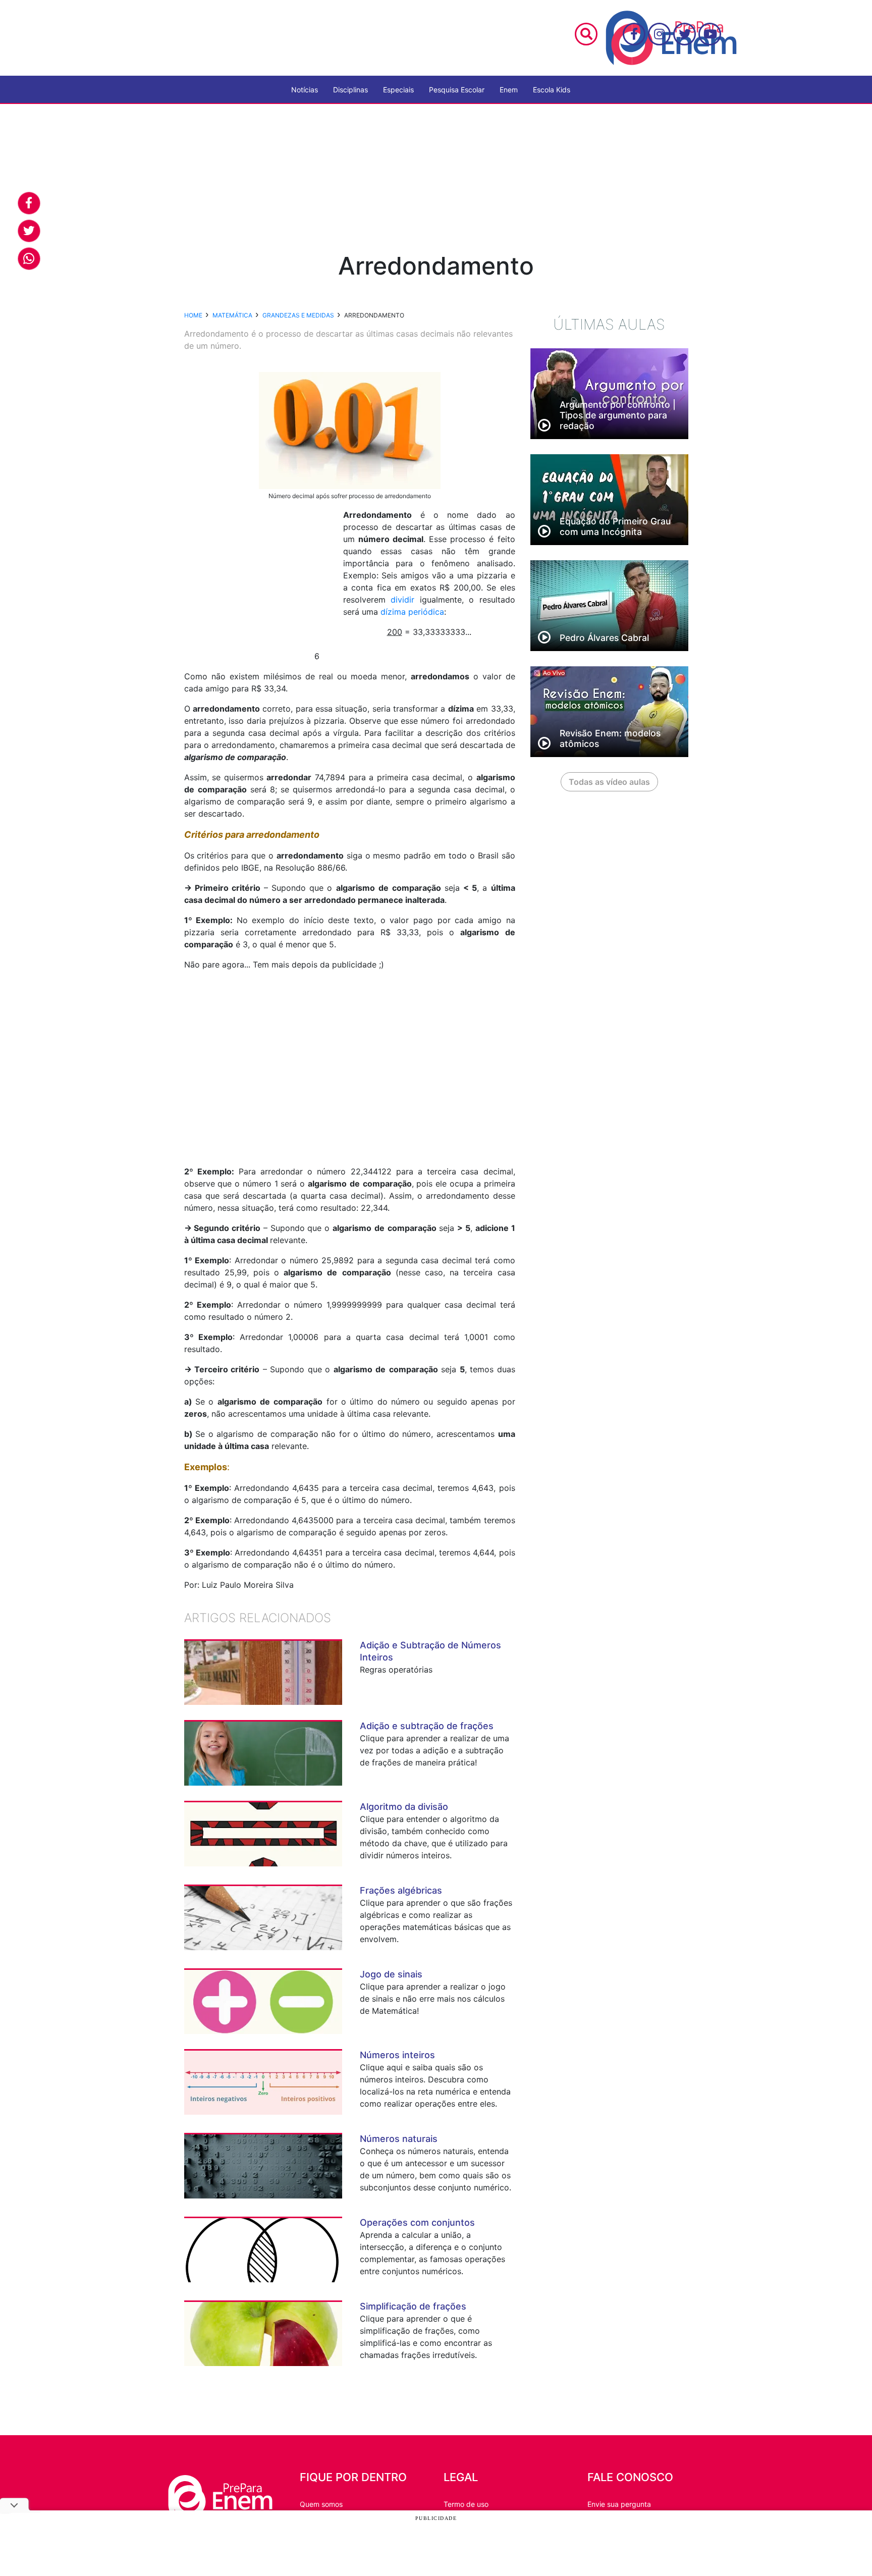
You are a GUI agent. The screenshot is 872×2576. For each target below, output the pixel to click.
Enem (509, 90)
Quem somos (321, 2504)
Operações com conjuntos (417, 2222)
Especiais (398, 90)
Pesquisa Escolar (457, 90)
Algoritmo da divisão (404, 1807)
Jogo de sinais (391, 1974)
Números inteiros (397, 2055)
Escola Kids (552, 90)
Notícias (305, 90)
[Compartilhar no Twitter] (29, 231)
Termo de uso (466, 2504)
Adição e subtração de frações (427, 1726)
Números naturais (399, 2139)
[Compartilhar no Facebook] (29, 203)
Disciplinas (350, 90)
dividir (402, 600)
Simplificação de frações (413, 2306)
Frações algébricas (401, 1890)
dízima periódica (412, 612)
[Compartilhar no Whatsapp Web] (29, 259)
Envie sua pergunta (619, 2504)
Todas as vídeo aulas (609, 782)
